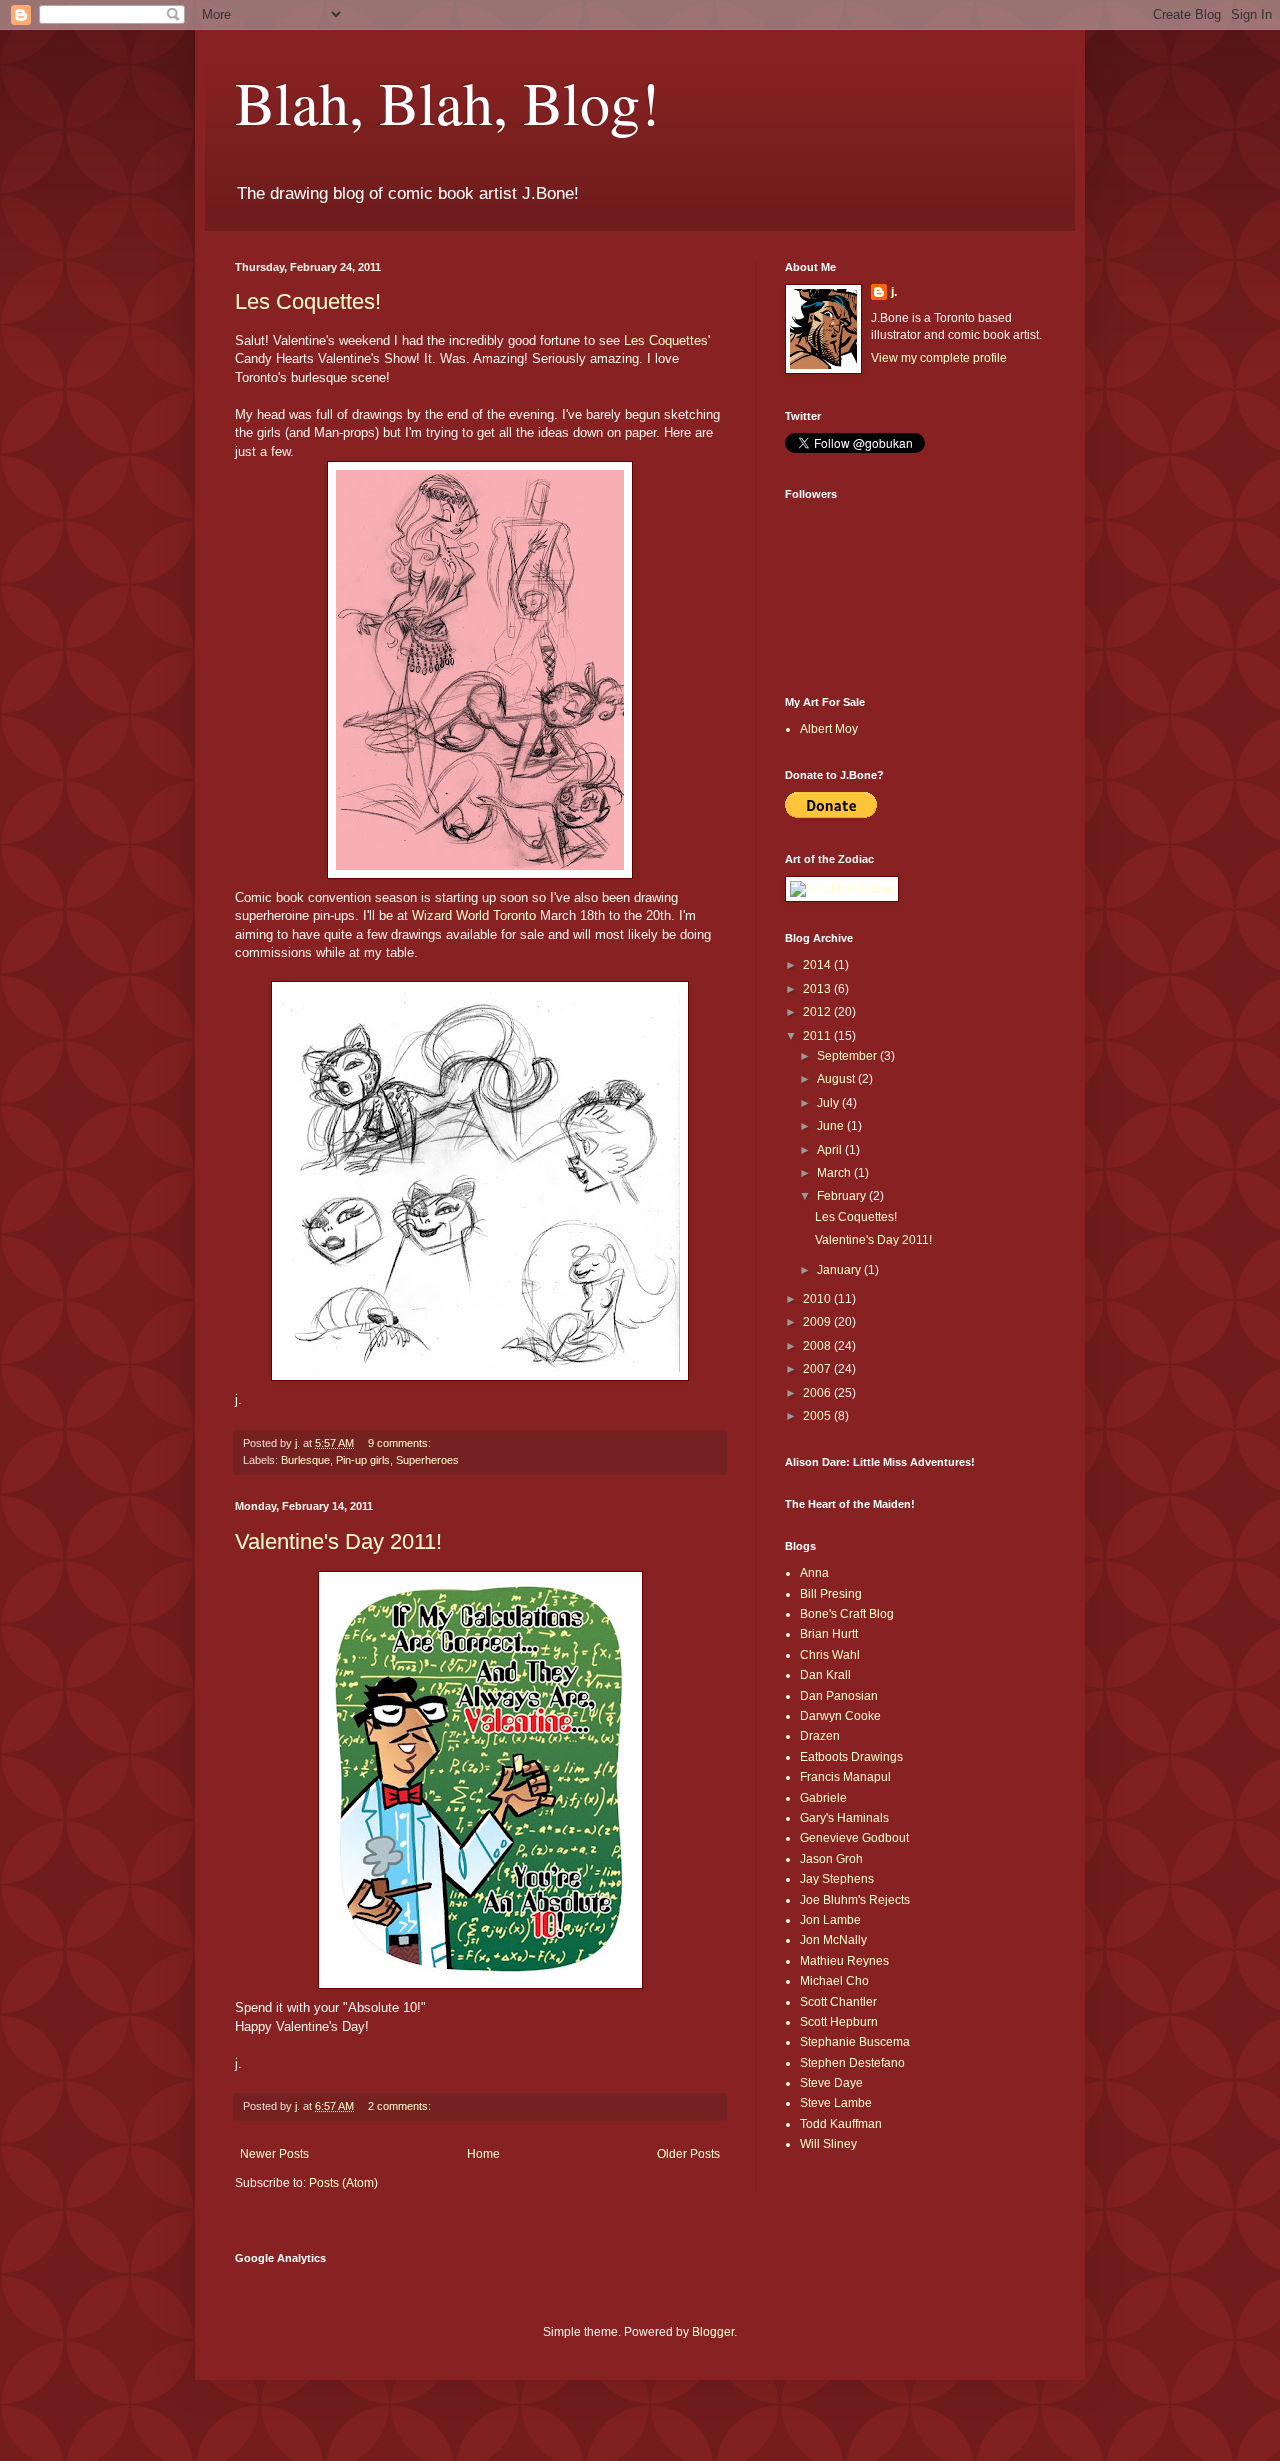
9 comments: (401, 1443)
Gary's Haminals (844, 1818)
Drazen (820, 1736)
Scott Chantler (838, 2002)
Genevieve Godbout (854, 1838)
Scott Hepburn (839, 2022)
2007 (818, 1369)
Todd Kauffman (841, 2124)
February (843, 1196)
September (848, 1056)
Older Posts (688, 2154)
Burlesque (305, 1460)
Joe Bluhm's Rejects (855, 1900)
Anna (814, 1573)
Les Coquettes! (308, 301)
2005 (818, 1416)
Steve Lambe (836, 2103)
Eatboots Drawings (851, 1757)
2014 (818, 965)
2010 (818, 1299)
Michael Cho (834, 1981)
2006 (818, 1393)
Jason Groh (831, 1859)
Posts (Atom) (343, 2183)
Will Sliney (828, 2144)
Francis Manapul (845, 1777)
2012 (818, 1012)
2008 (818, 1346)
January (840, 1270)
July (829, 1103)
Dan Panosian (839, 1696)
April (831, 1150)
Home (483, 2154)
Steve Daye (831, 2083)
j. (894, 292)
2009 (818, 1322)
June (832, 1126)
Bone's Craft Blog (847, 1614)
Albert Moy (829, 729)
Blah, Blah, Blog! (447, 102)
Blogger (713, 2332)
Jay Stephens (837, 1879)
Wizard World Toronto (474, 915)
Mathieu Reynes (844, 1961)
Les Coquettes (666, 340)
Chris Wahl (830, 1655)
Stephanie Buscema (855, 2042)
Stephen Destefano (852, 2063)
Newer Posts (274, 2154)
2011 (818, 1036)
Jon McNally (833, 1940)
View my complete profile (939, 358)
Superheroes (427, 1460)
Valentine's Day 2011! (338, 1541)
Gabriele (823, 1798)
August (837, 1079)
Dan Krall (825, 1675)
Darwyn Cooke (840, 1716)
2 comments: (401, 2106)
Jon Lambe (830, 1920)
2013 (818, 989)
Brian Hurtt (829, 1634)
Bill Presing (831, 1594)
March (835, 1173)
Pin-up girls (363, 1460)
